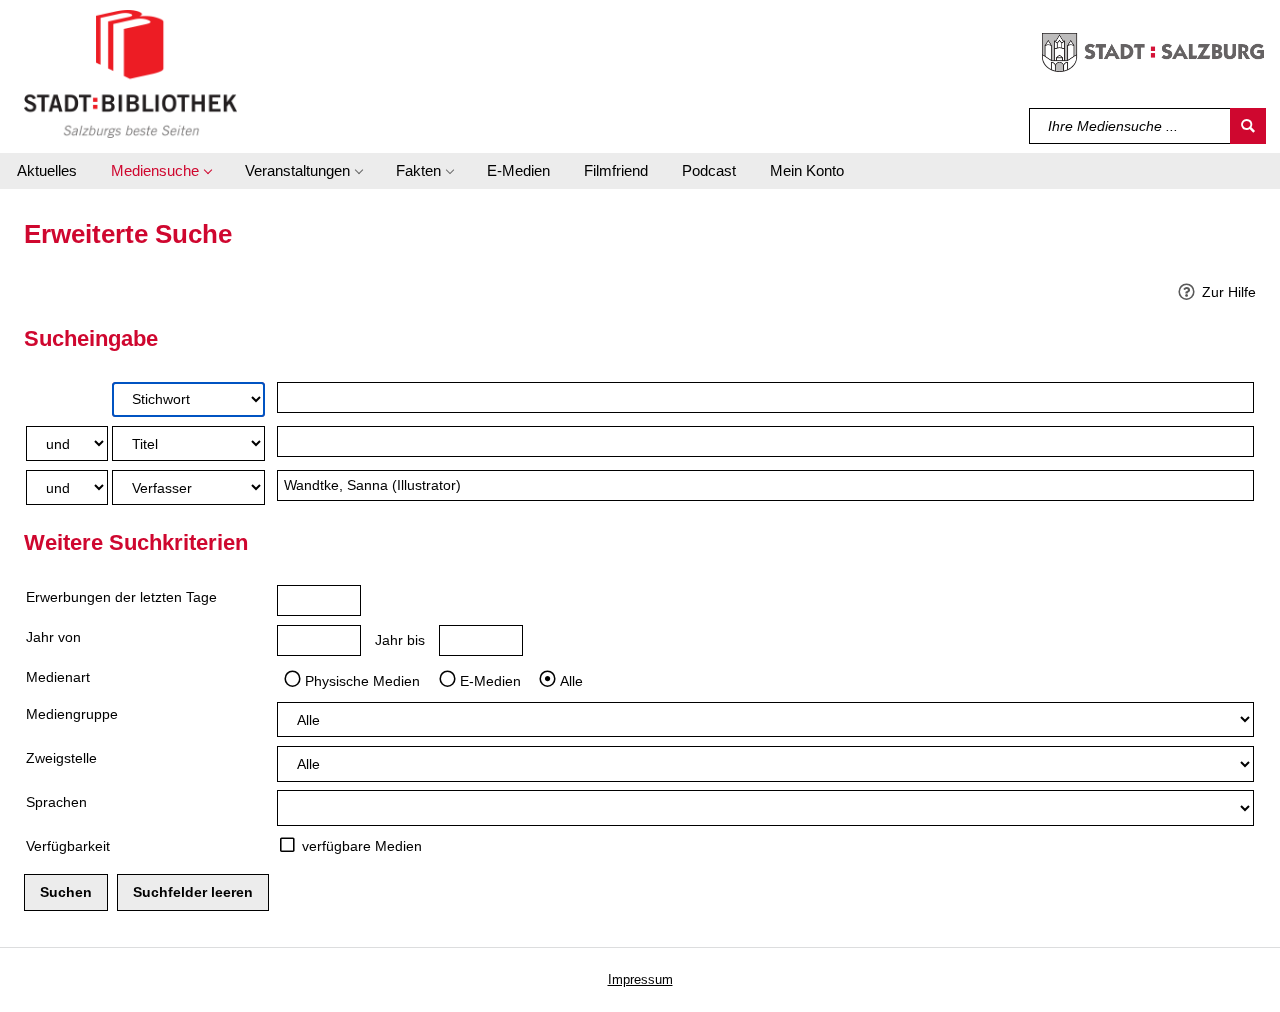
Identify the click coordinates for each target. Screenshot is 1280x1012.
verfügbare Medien (362, 846)
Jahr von (53, 637)
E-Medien (490, 680)
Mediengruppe (72, 714)
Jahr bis (400, 640)
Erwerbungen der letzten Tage (121, 597)
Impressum (640, 979)
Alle (571, 680)
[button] (161, 171)
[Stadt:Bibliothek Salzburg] (130, 73)
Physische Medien (362, 680)
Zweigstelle (61, 758)
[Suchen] (1248, 126)
